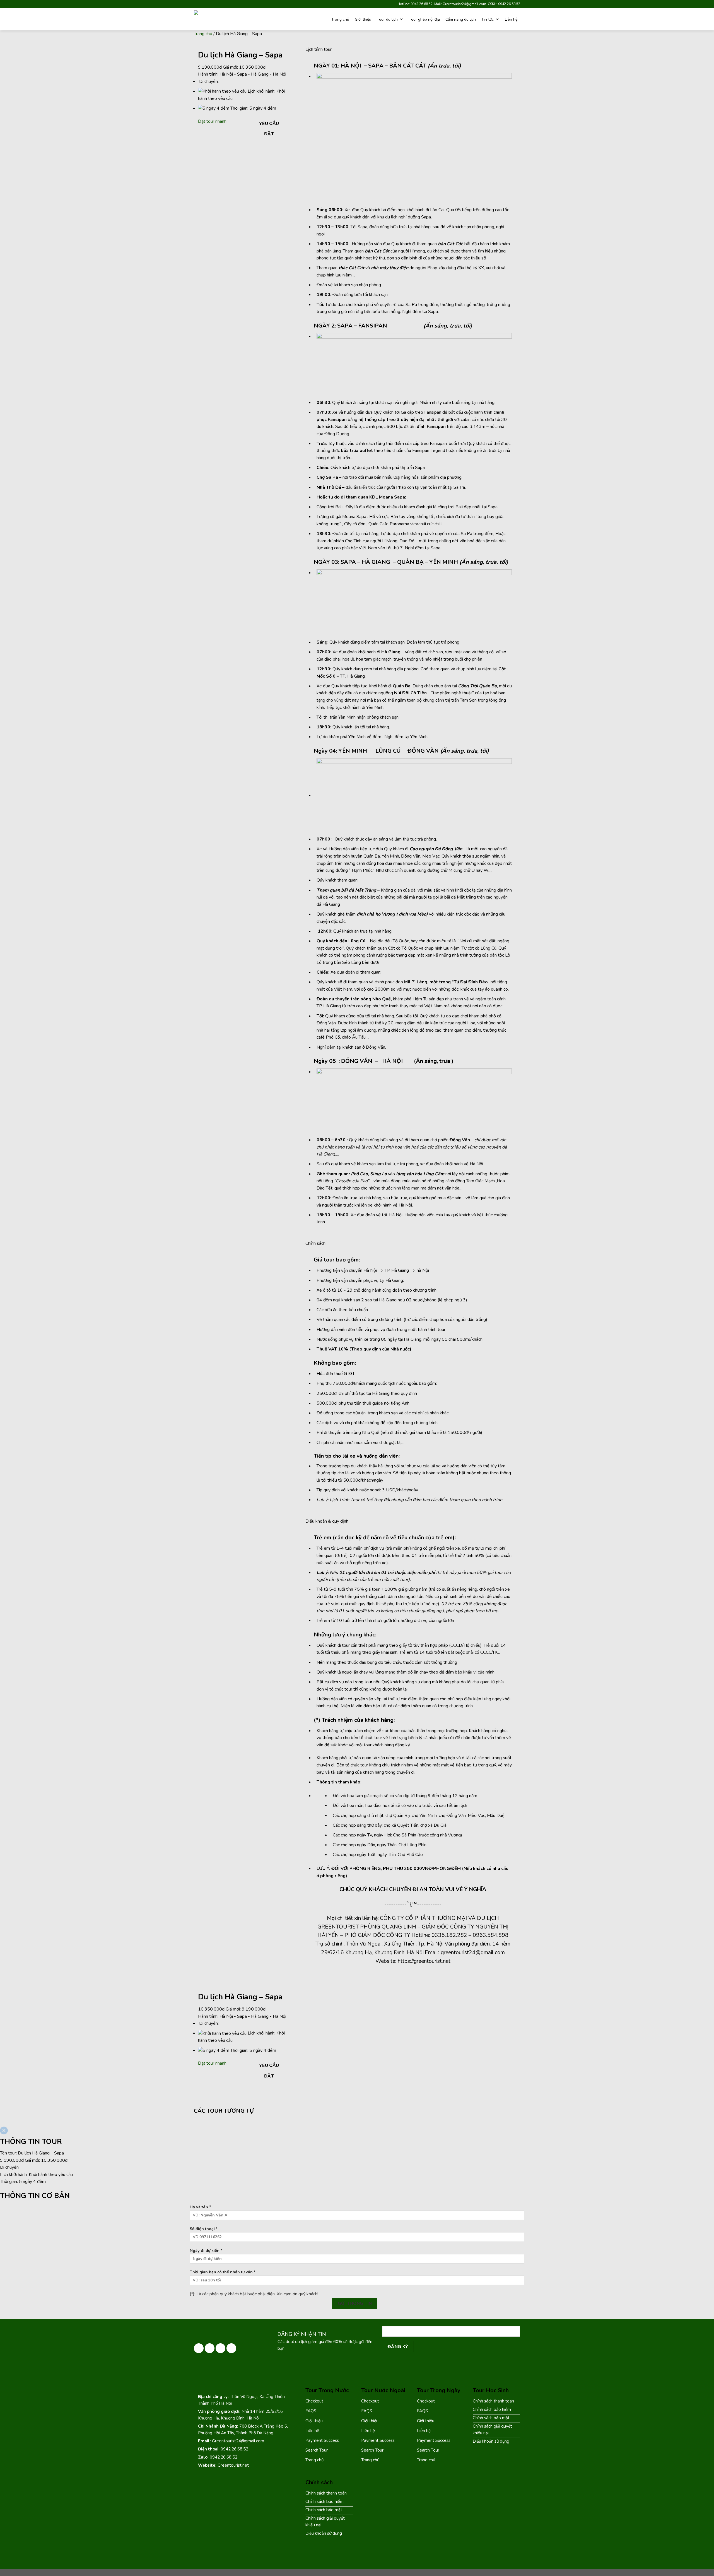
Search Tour (317, 2450)
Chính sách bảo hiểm (492, 2409)
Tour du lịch (387, 19)
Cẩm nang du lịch (461, 19)
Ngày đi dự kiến (206, 2250)
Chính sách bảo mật (491, 2418)
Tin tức (488, 19)
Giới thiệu (363, 19)
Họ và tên (200, 2207)
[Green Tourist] (226, 19)
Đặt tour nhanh (212, 121)
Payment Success (322, 2440)
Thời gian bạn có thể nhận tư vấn (223, 2272)
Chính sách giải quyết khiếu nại (492, 2430)
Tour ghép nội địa (424, 19)
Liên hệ (511, 19)
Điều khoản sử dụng (491, 2441)
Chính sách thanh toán (493, 2401)
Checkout (314, 2401)
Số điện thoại (204, 2229)
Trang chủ (340, 19)
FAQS (311, 2411)
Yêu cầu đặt (269, 129)
